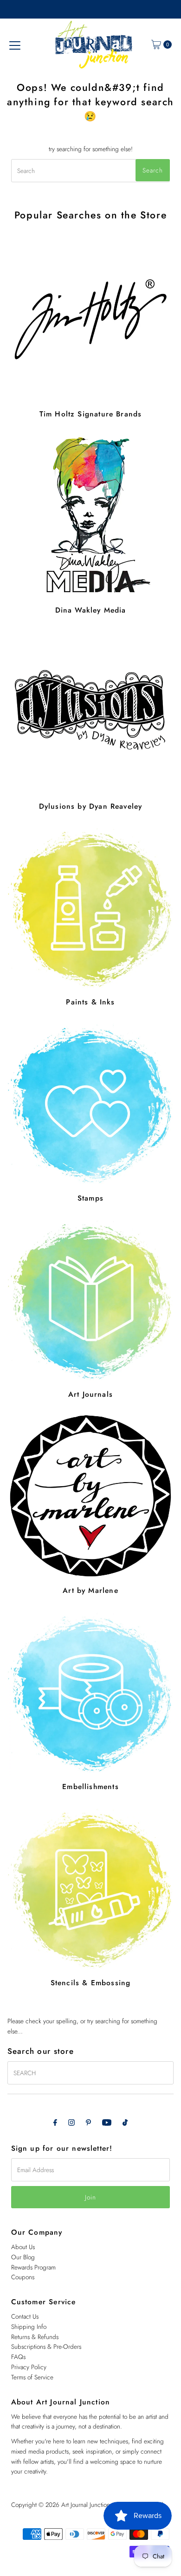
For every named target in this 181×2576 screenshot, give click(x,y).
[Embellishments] (91, 1692)
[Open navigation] (15, 45)
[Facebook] (55, 2122)
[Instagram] (71, 2122)
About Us (23, 2247)
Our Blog (23, 2257)
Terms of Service (32, 2377)
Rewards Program (33, 2267)
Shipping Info (29, 2327)
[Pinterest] (88, 2122)
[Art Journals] (91, 1300)
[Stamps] (91, 1103)
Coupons (23, 2277)
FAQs (18, 2357)
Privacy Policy (29, 2367)
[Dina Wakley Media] (91, 515)
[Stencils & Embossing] (91, 1888)
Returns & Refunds (35, 2337)
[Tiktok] (125, 2122)
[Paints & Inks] (91, 907)
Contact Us (25, 2316)
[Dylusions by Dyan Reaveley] (91, 712)
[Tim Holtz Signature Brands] (91, 319)
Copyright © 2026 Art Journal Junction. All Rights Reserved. (88, 2505)
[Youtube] (107, 2122)
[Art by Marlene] (91, 1496)
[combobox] (90, 171)
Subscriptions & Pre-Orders (46, 2346)
